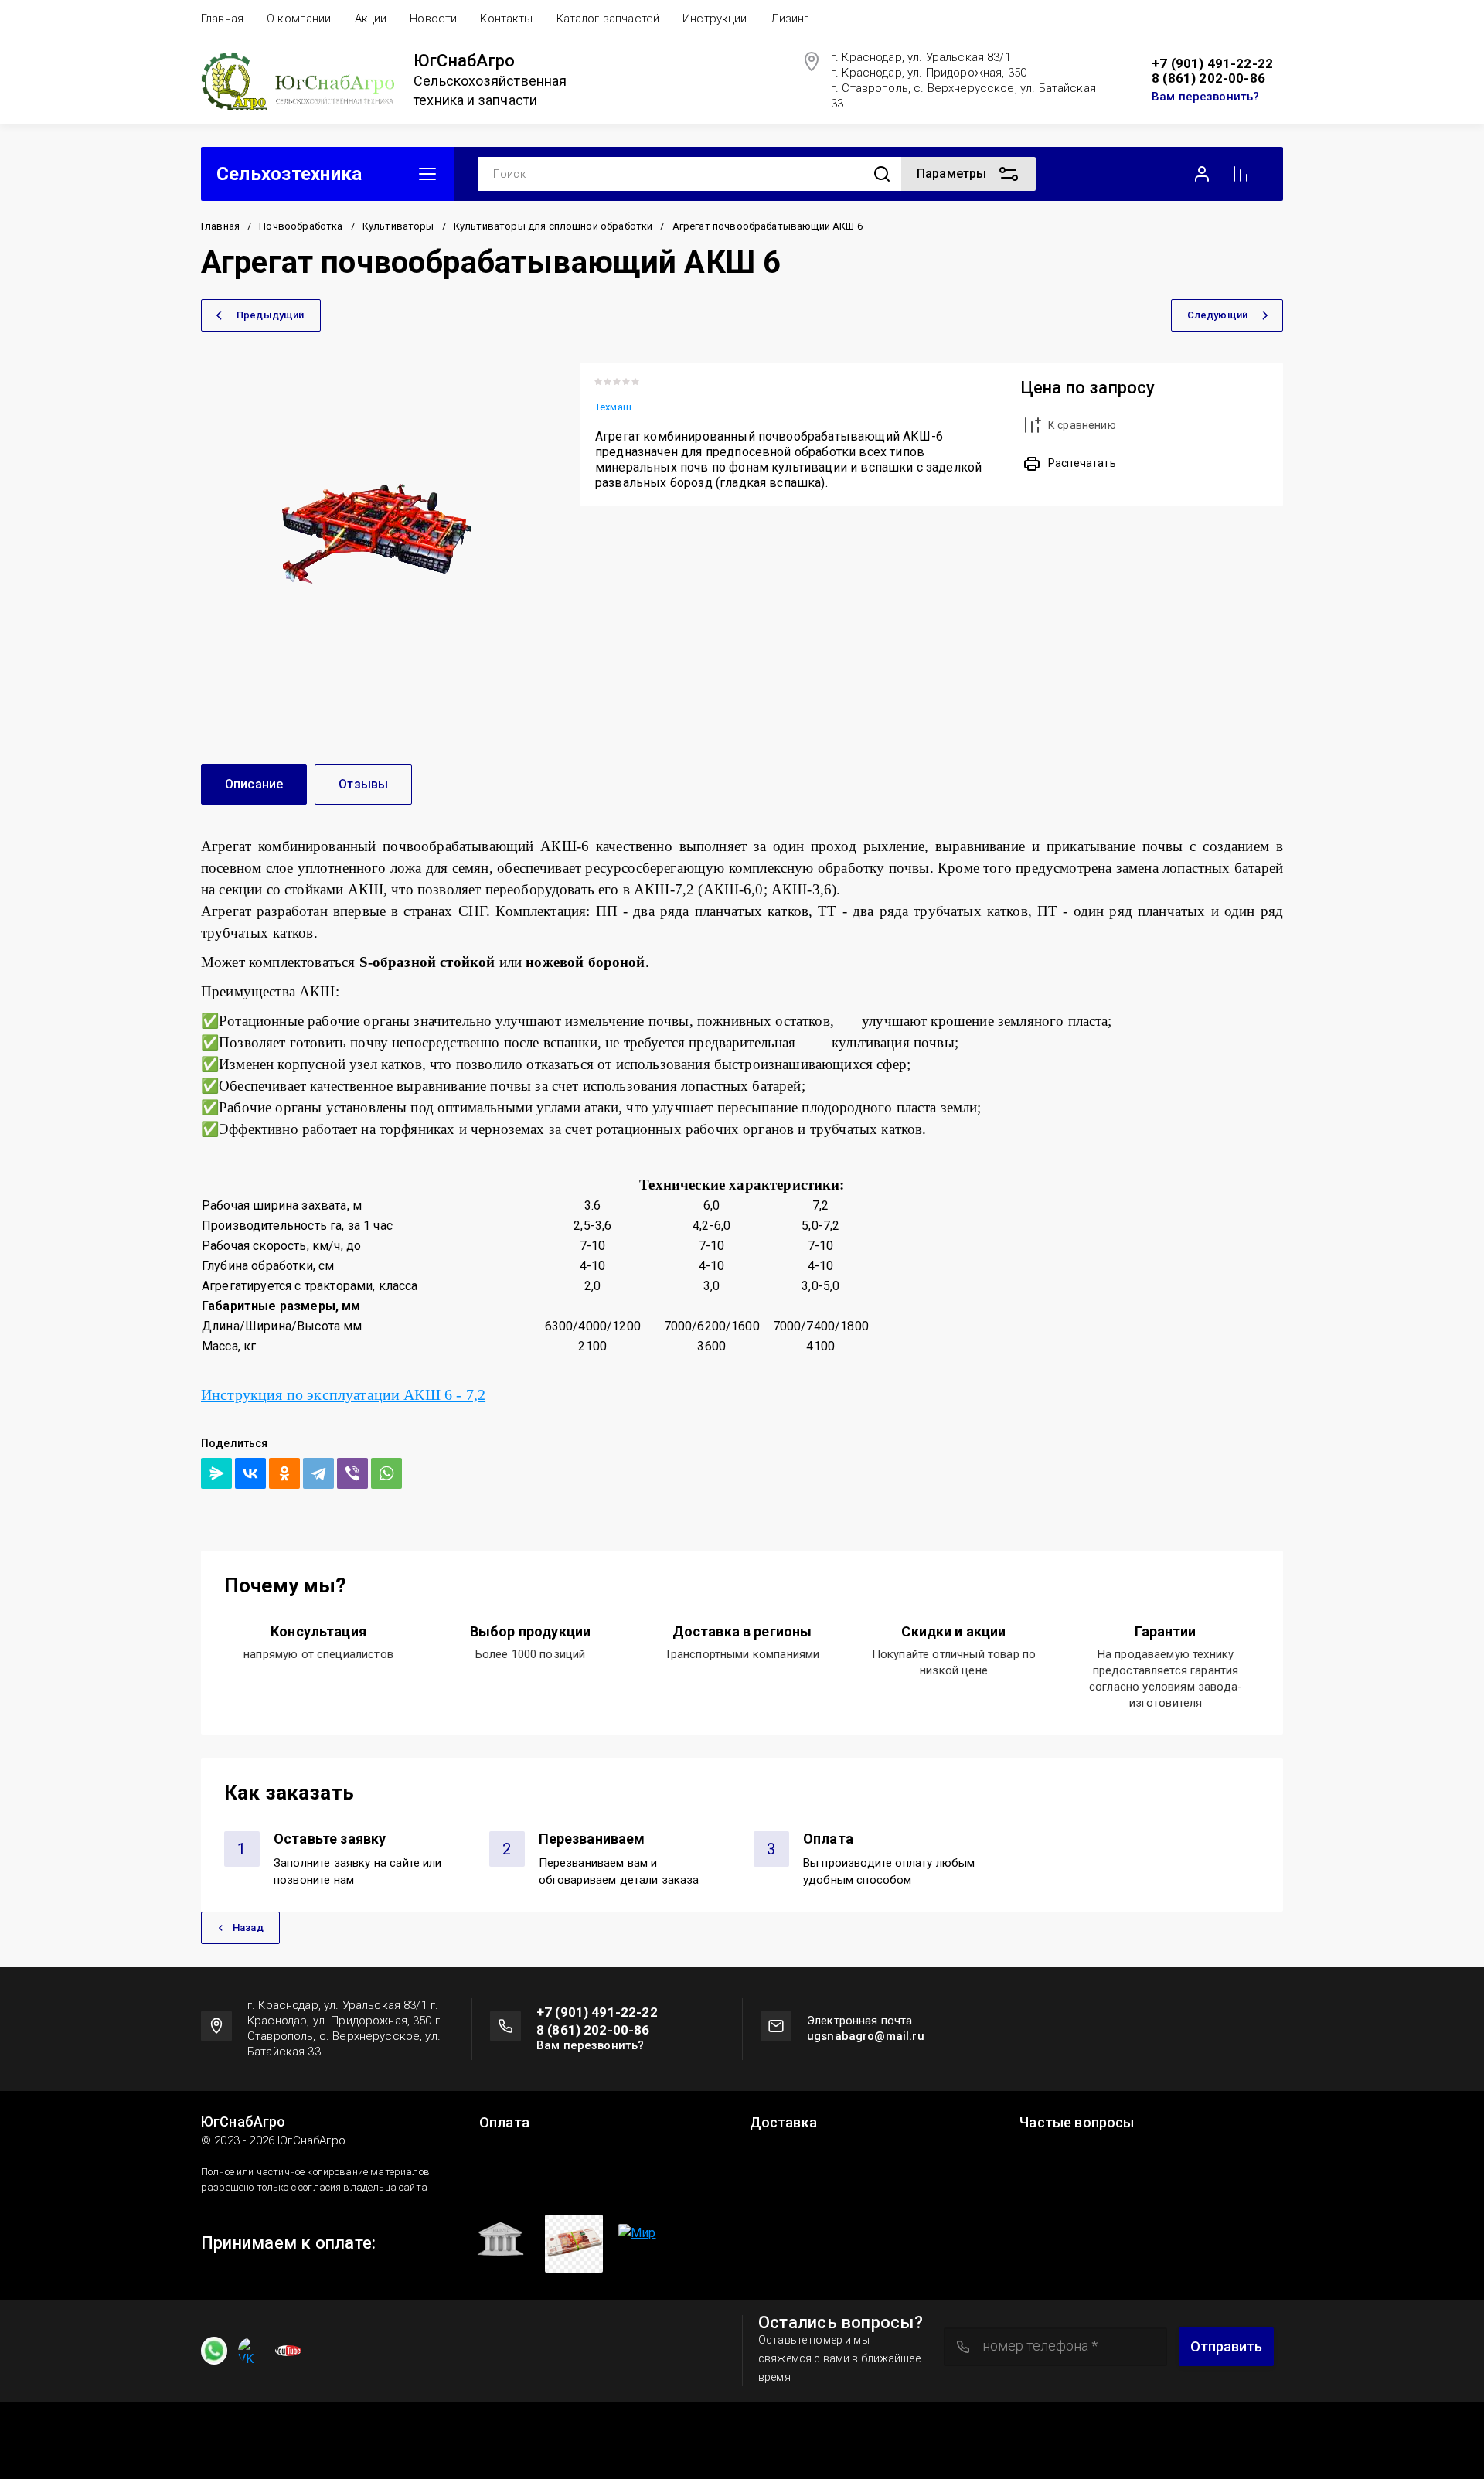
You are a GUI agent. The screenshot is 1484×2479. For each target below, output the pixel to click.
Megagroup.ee (1247, 2437)
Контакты (506, 19)
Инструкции (715, 19)
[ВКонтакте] (250, 1473)
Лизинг (790, 19)
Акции (371, 19)
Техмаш (613, 407)
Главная (222, 19)
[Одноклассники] (284, 1473)
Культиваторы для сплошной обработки (553, 226)
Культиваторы (398, 226)
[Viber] (352, 1473)
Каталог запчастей (608, 19)
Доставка (783, 2123)
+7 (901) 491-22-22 (1212, 64)
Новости (433, 19)
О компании (299, 19)
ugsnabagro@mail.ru (866, 2036)
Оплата (504, 2123)
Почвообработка (301, 226)
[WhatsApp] (386, 1473)
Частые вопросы (1077, 2123)
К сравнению (1082, 425)
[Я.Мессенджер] (216, 1473)
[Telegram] (318, 1473)
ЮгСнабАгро (464, 61)
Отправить (1226, 2346)
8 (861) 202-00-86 (1208, 78)
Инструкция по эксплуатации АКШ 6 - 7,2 (343, 1394)
